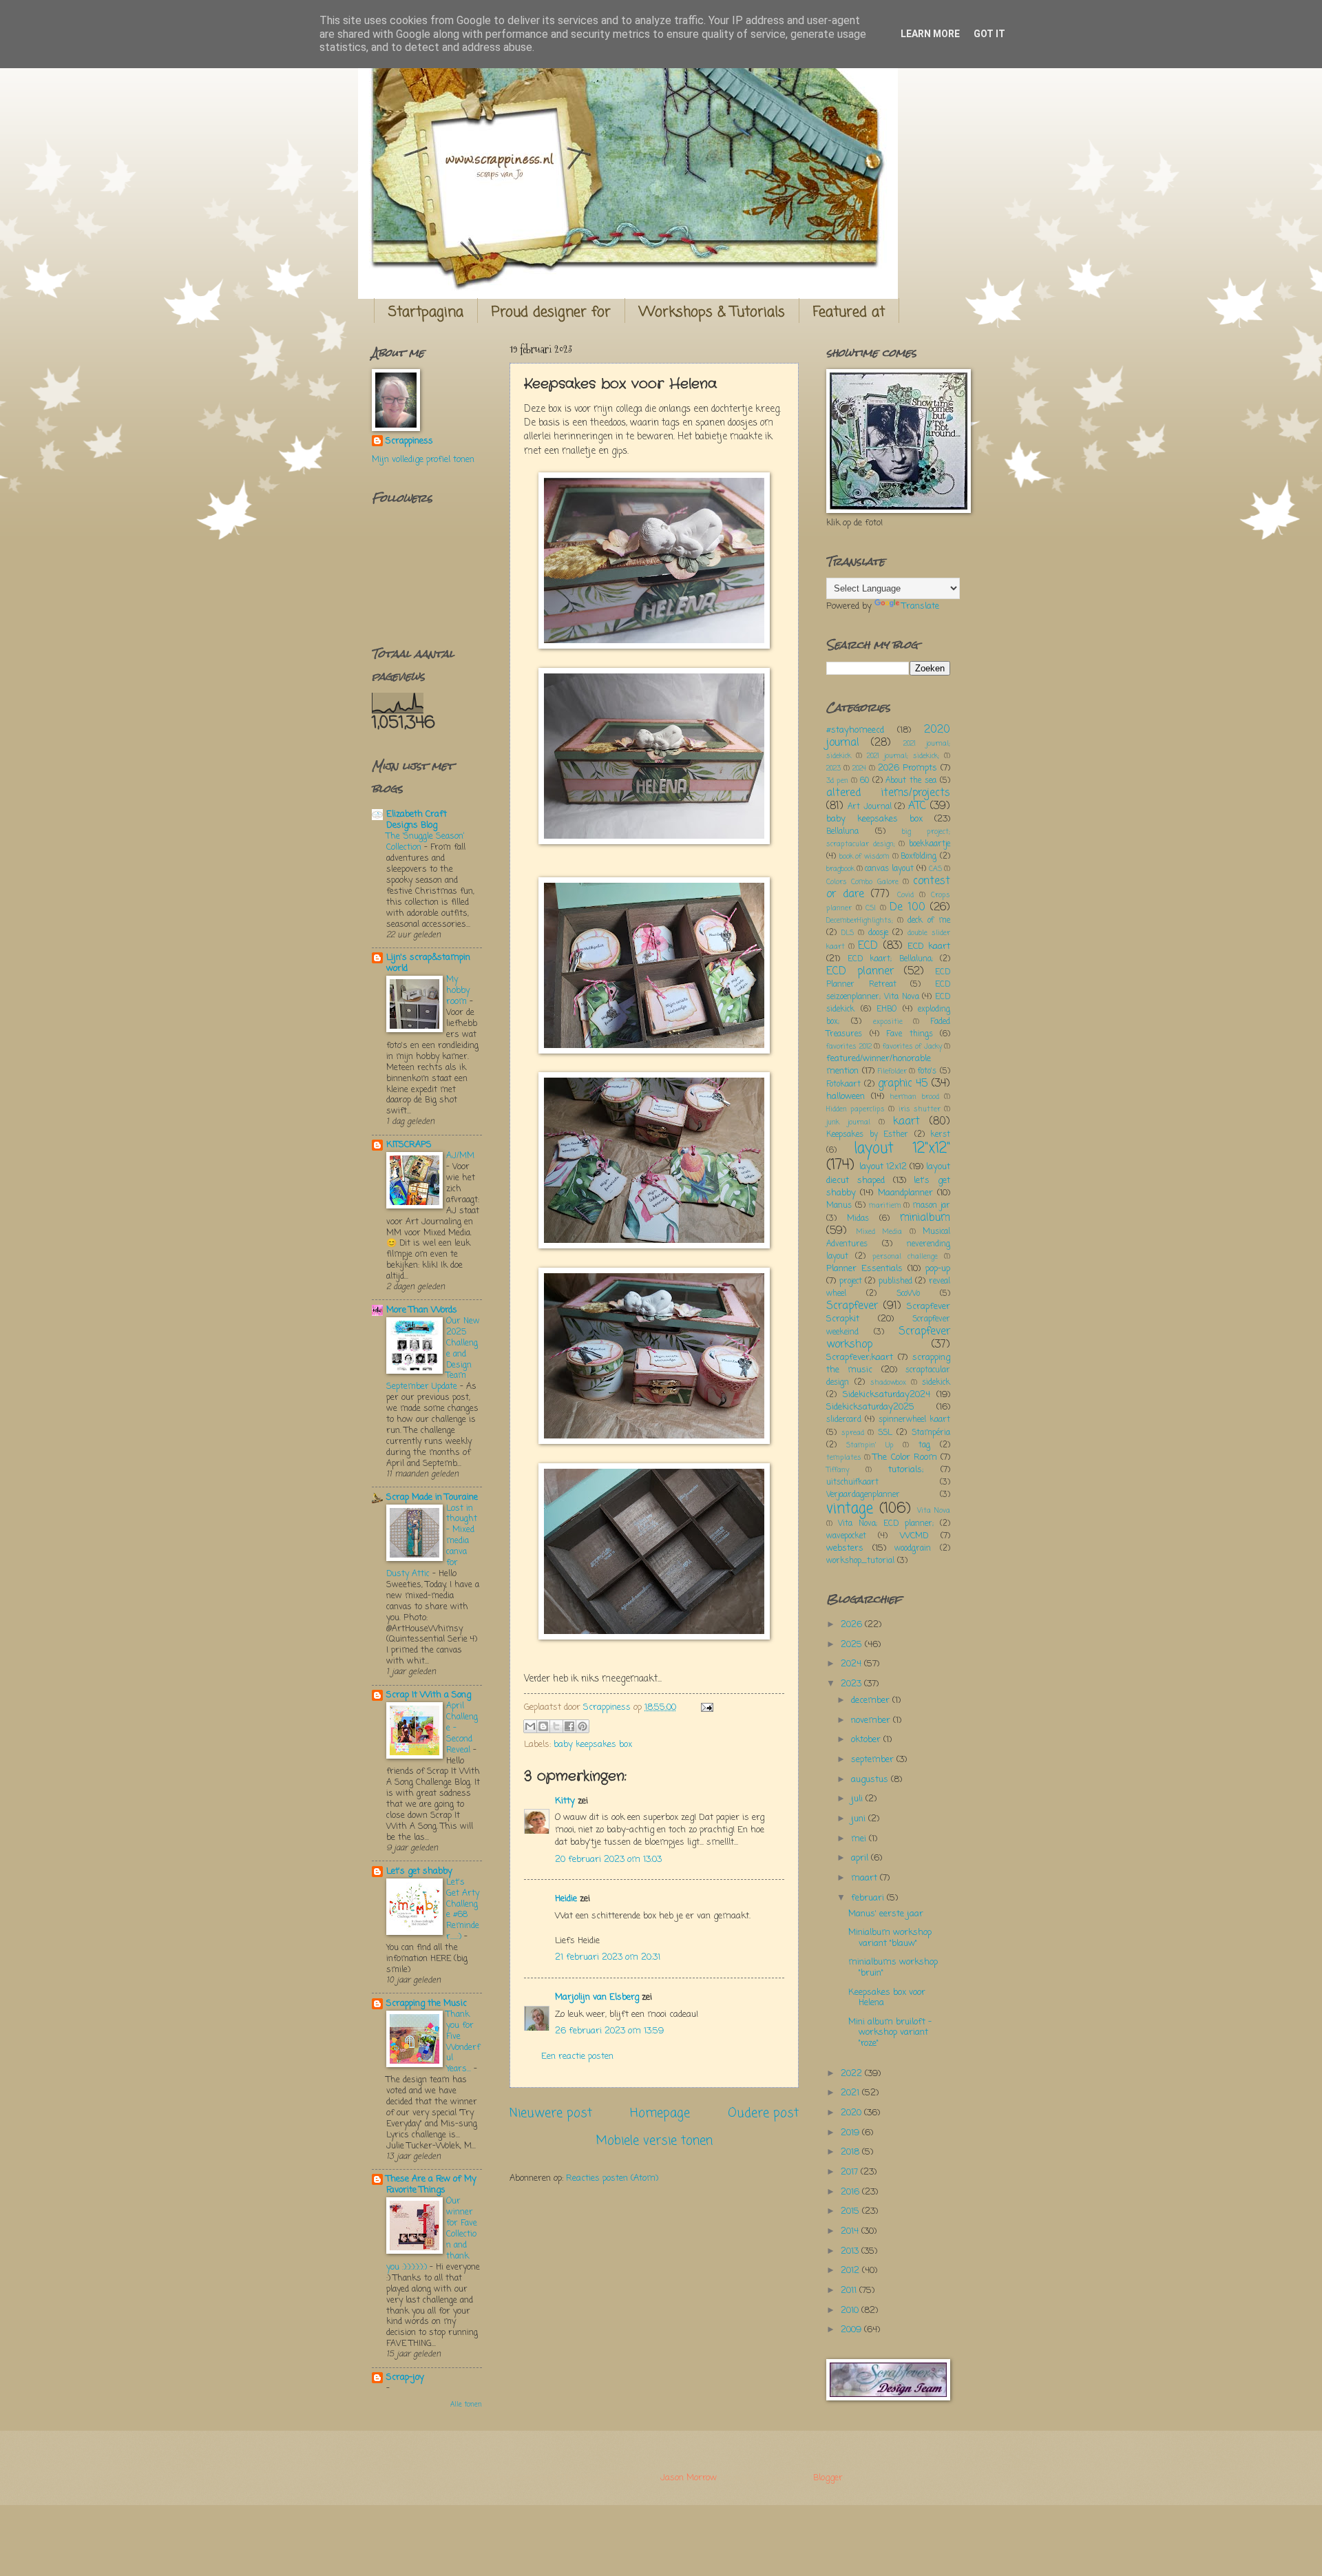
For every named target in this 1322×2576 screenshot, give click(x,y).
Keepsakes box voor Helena (887, 1998)
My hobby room (458, 991)
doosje (878, 933)
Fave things (910, 1034)
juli (858, 1799)
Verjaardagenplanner (863, 1495)
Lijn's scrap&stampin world (428, 963)
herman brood (914, 1097)
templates (844, 1458)
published (895, 1281)
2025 (853, 1645)
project (851, 1281)
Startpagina (426, 312)
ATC (917, 806)
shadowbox (888, 1383)
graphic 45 (903, 1084)
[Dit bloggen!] (543, 1726)
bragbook (840, 869)
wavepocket (846, 1536)
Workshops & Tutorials (712, 312)
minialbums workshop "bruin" (893, 1967)
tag (924, 1445)
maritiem (885, 1206)
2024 (859, 768)
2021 (851, 2093)
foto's (927, 1071)
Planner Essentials (864, 1269)
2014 (851, 2231)
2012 (851, 2271)
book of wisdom (864, 857)
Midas (858, 1219)
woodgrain (913, 1549)
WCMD (914, 1536)
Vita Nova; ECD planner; (886, 1524)
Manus (839, 1206)
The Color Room (905, 1457)
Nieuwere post (551, 2113)
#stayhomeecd (855, 730)
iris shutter (920, 1109)
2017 (851, 2172)
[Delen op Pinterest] (583, 1726)
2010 (851, 2311)
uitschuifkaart (852, 1483)
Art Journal (870, 807)
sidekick (936, 1383)
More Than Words (422, 1310)
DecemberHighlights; (860, 921)
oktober (867, 1740)
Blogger (828, 2478)
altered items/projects (888, 793)
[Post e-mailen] (705, 1707)
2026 (853, 1625)
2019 (851, 2133)
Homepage (660, 2113)
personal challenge (905, 1257)
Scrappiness (409, 441)
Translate (921, 606)
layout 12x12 (883, 1167)
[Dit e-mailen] (530, 1726)
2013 (851, 2251)
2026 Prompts (907, 768)
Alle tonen (466, 2405)
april (861, 1858)
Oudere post (763, 2113)
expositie (888, 1022)
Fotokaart (843, 1085)
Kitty (565, 1801)
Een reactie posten (577, 2056)
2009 (852, 2330)
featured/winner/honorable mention (879, 1065)
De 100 (907, 908)
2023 (833, 768)
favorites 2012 (849, 1047)
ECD (868, 946)
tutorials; (906, 1470)
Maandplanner (905, 1193)
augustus (871, 1780)
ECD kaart (929, 946)
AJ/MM (460, 1156)
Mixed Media (879, 1232)
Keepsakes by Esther (867, 1135)
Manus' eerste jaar (886, 1914)
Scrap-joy (405, 2377)
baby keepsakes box (593, 1745)
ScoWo (908, 1294)
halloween (846, 1097)
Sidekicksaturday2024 (886, 1395)
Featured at (849, 312)
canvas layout (889, 869)
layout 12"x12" (902, 1149)
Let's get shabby (419, 1871)
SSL (885, 1433)
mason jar (931, 1206)
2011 (850, 2291)
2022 (853, 2074)
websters (845, 1548)
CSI (871, 908)
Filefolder (892, 1071)
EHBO (886, 1009)
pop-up (938, 1269)
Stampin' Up (870, 1445)
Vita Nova (934, 1511)
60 (864, 781)
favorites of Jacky (912, 1047)
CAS (935, 869)
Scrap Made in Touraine (432, 1497)
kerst (940, 1135)
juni (860, 1819)
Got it (989, 34)
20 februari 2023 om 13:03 (608, 1860)
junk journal (848, 1122)
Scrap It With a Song (429, 1695)
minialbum (925, 1218)
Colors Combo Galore (862, 882)
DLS (848, 933)
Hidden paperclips (856, 1109)
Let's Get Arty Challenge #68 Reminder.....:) (463, 1910)
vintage (850, 1509)
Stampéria (931, 1433)
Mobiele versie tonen (654, 2141)
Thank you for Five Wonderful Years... (463, 2042)
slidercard (844, 1420)
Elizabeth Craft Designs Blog (417, 820)
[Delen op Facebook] (569, 1726)
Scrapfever (852, 1306)
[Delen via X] (556, 1726)
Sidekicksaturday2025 (870, 1407)
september (874, 1760)
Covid (905, 895)
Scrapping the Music (427, 2003)
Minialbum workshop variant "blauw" (890, 1938)
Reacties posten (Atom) (612, 2178)
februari (869, 1898)
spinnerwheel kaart (914, 1420)
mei (860, 1839)
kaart (906, 1122)
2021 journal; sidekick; (903, 756)
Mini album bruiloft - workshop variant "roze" (890, 2033)
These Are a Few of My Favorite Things (431, 2185)
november (872, 1720)
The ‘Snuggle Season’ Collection (425, 842)
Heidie (566, 1899)
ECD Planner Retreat (888, 978)
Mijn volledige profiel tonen (423, 460)
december (872, 1700)
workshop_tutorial (860, 1561)
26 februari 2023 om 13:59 (609, 2031)
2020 (852, 2113)
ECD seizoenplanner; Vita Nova (888, 991)
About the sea (911, 781)
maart (865, 1878)
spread (853, 1433)
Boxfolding (919, 857)
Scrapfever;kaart (860, 1358)
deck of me (929, 921)
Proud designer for (551, 312)
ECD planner (860, 972)
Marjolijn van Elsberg (597, 1997)
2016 (851, 2192)
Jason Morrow (688, 2478)
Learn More (930, 34)
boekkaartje (930, 844)
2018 (851, 2152)
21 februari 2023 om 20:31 (608, 1957)
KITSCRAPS (409, 1145)
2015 (851, 2211)
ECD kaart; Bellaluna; (890, 959)
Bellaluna (842, 832)
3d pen (837, 781)
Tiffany (838, 1470)
